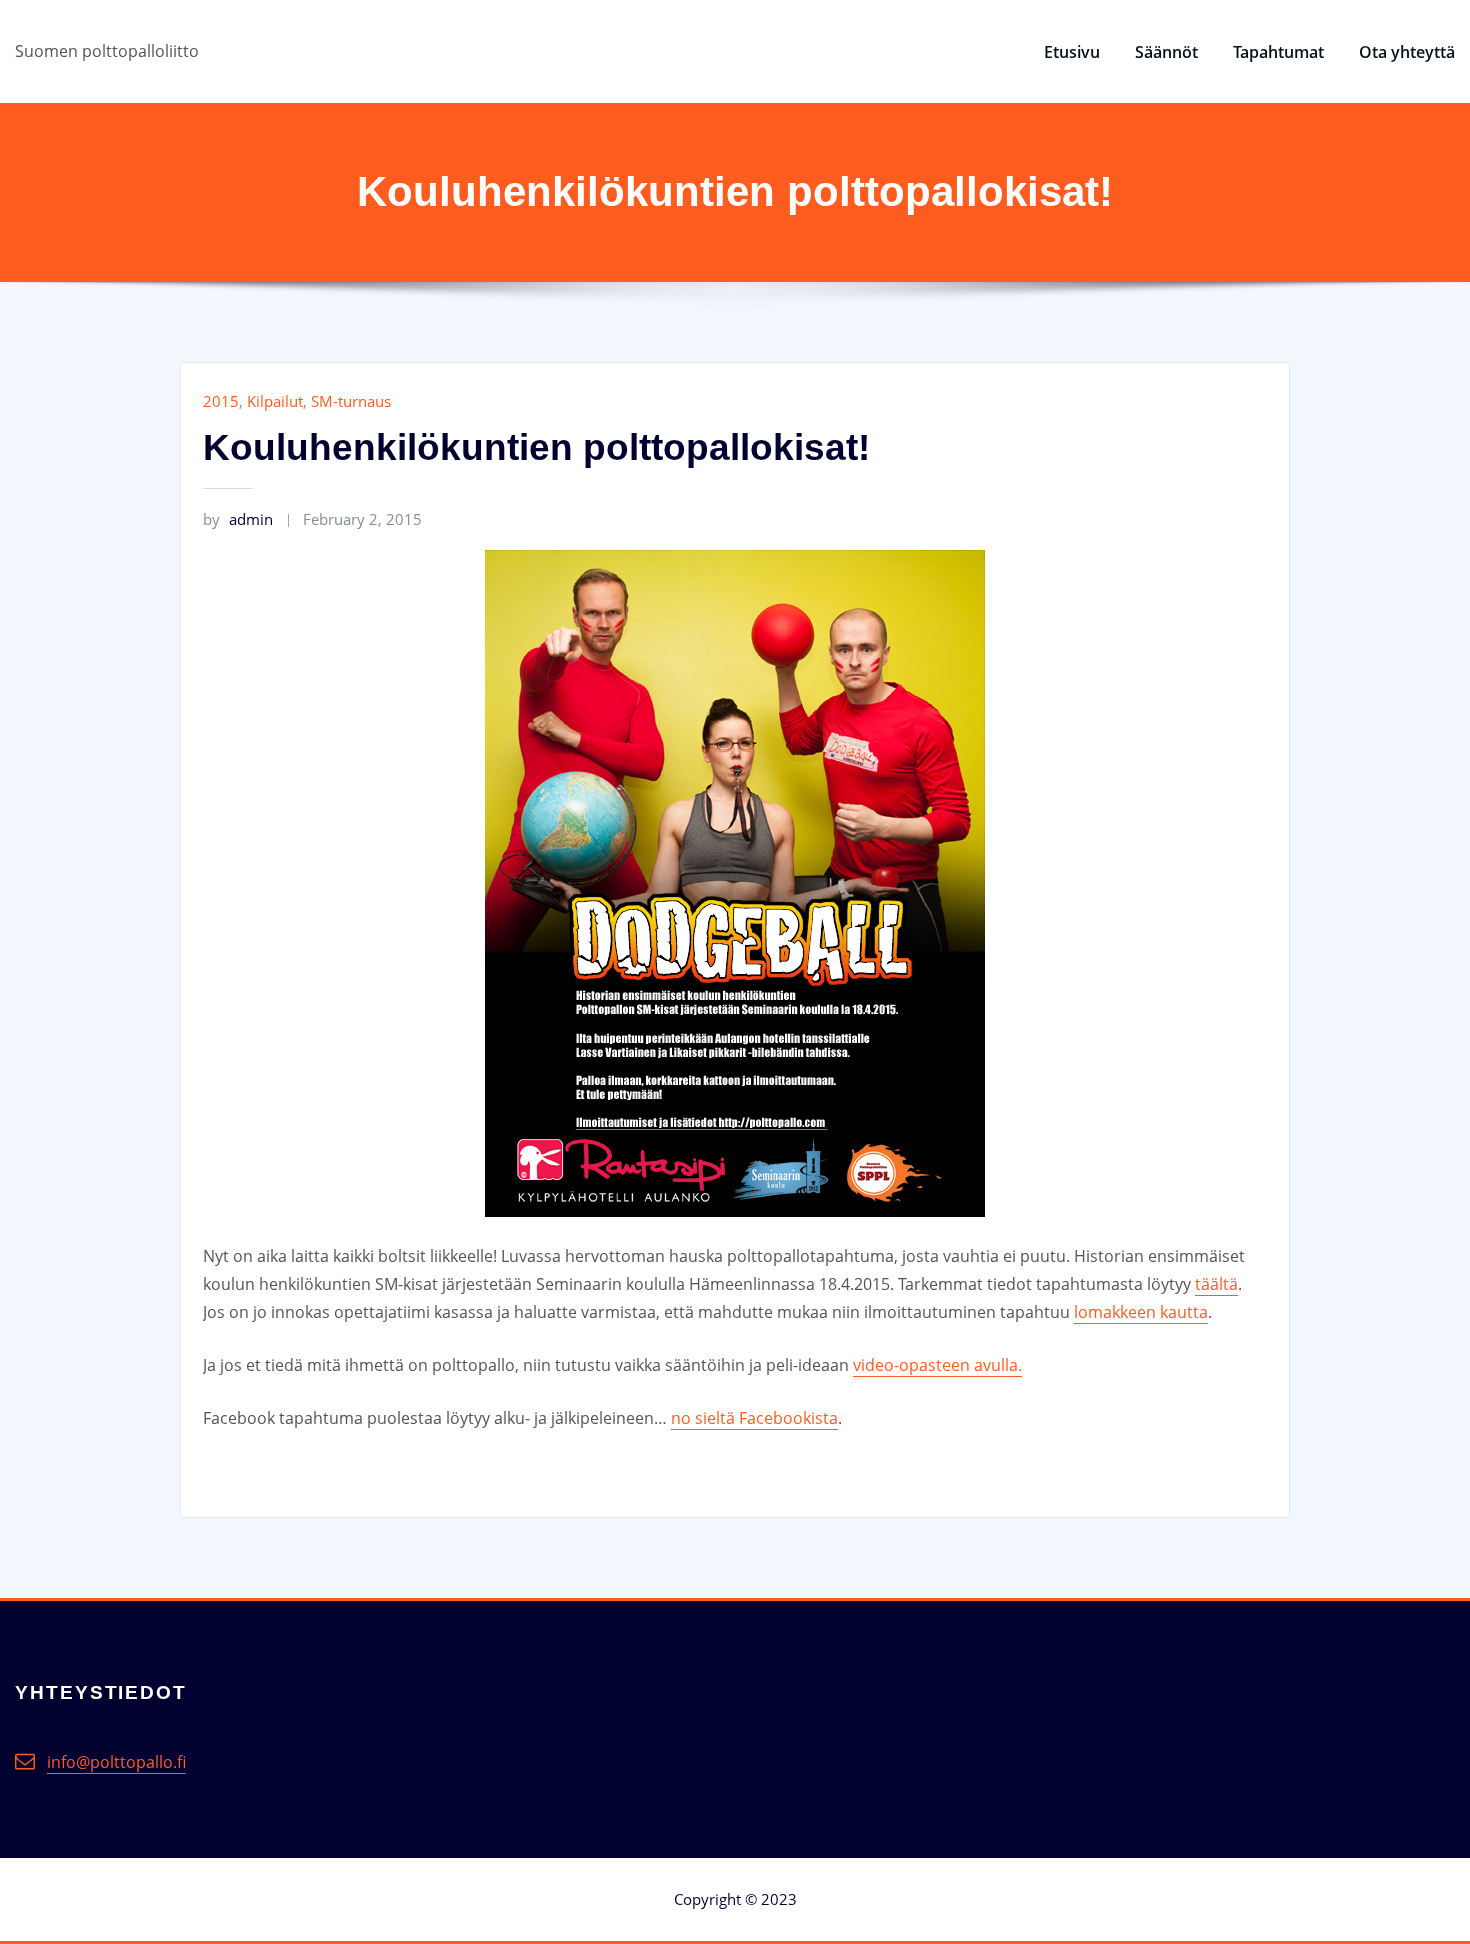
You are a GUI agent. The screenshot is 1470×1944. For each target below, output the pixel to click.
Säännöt (1166, 52)
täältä (1216, 1284)
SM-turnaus (351, 401)
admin (238, 519)
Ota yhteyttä (1407, 52)
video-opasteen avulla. (937, 1365)
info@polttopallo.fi (116, 1762)
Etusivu (1072, 52)
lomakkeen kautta (1141, 1312)
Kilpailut (275, 401)
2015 (221, 401)
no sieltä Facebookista (754, 1418)
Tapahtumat (1278, 52)
